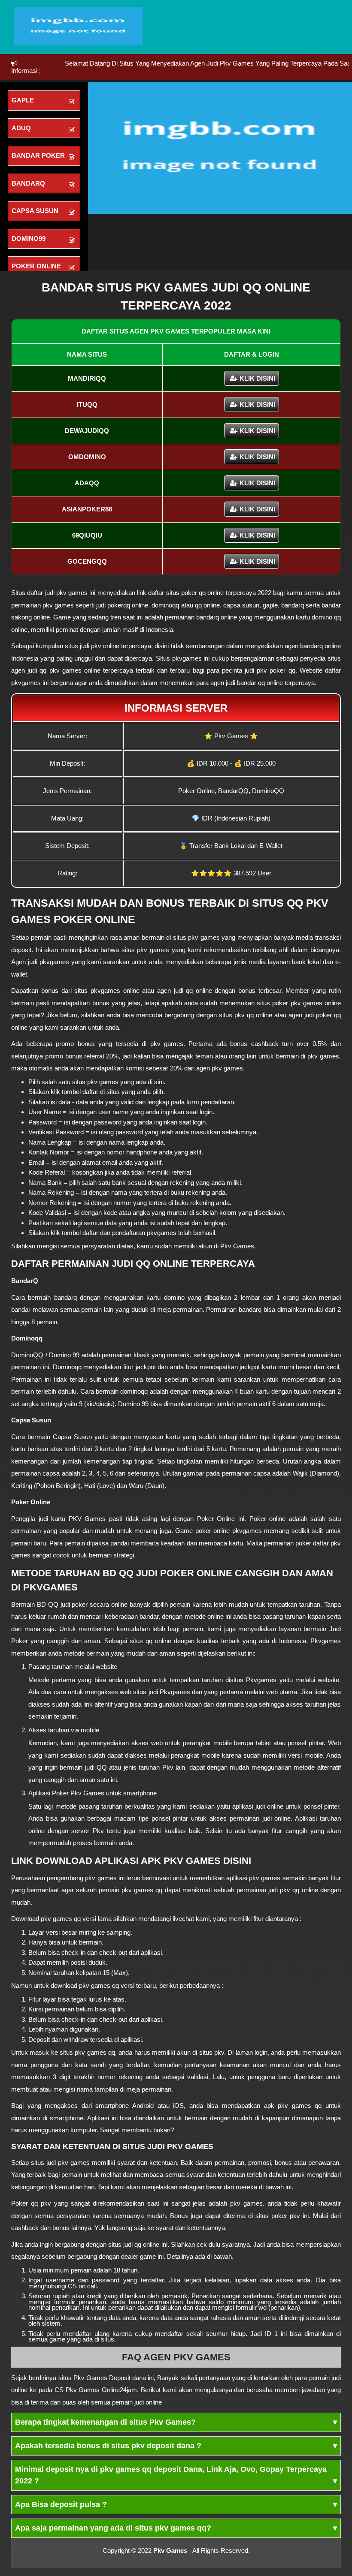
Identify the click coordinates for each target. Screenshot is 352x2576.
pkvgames (187, 658)
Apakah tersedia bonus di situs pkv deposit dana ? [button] (176, 2446)
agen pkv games (220, 1068)
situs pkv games (196, 937)
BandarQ (25, 1281)
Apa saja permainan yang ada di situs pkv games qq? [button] (176, 2528)
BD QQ (48, 1604)
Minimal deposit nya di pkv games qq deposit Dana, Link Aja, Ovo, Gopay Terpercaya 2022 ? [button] (176, 2475)
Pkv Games (170, 2550)
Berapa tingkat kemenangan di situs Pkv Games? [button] (176, 2422)
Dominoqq (27, 1338)
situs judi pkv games (60, 2163)
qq (112, 2052)
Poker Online (31, 1502)
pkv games (72, 593)
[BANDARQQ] (78, 43)
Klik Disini (257, 378)
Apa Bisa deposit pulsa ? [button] (176, 2504)
